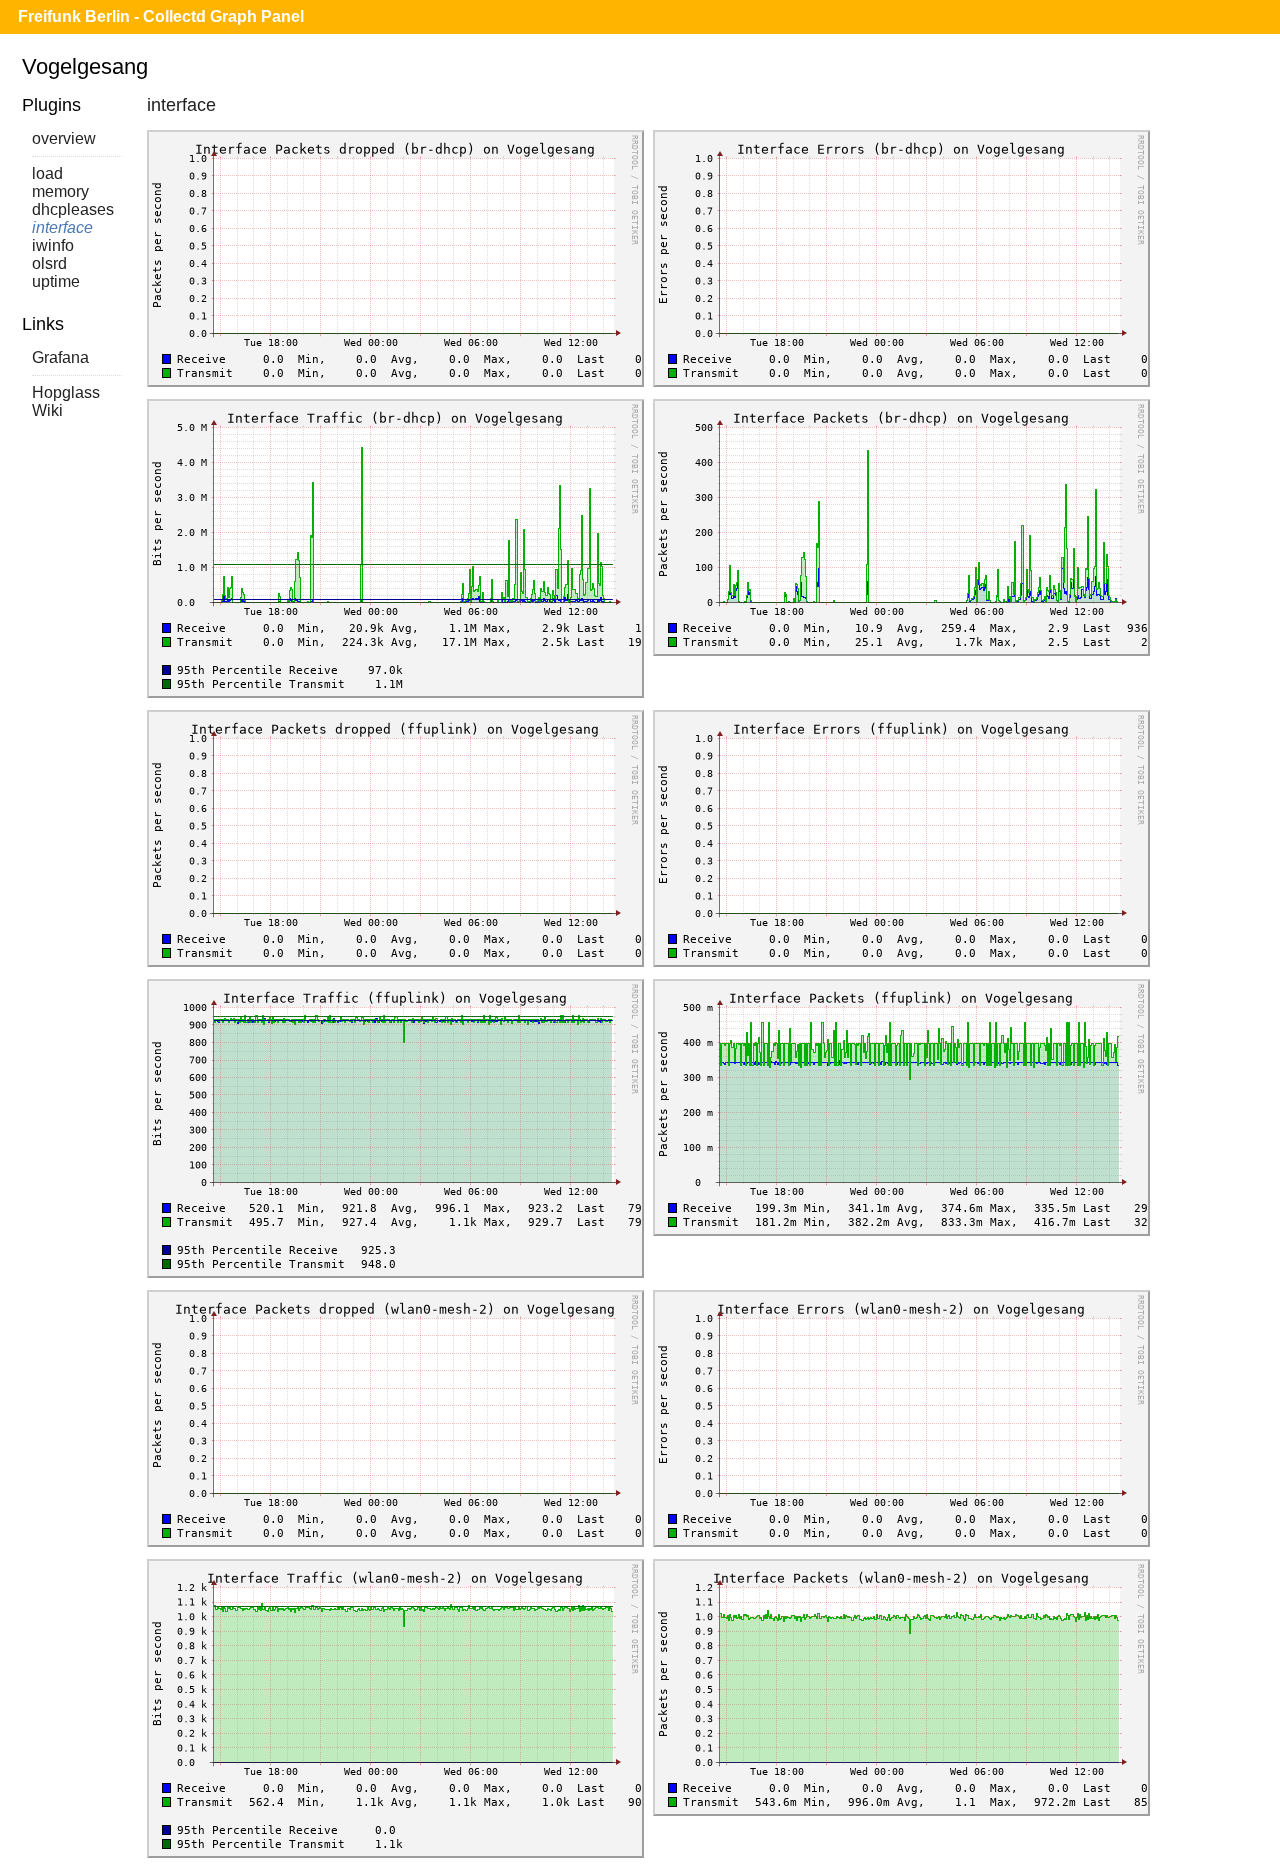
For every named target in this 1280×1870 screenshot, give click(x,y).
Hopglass (66, 392)
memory (60, 191)
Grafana (60, 357)
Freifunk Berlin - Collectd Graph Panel (161, 16)
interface (62, 227)
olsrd (49, 263)
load (47, 173)
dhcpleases (73, 209)
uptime (56, 281)
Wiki (47, 410)
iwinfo (53, 245)
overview (64, 138)
